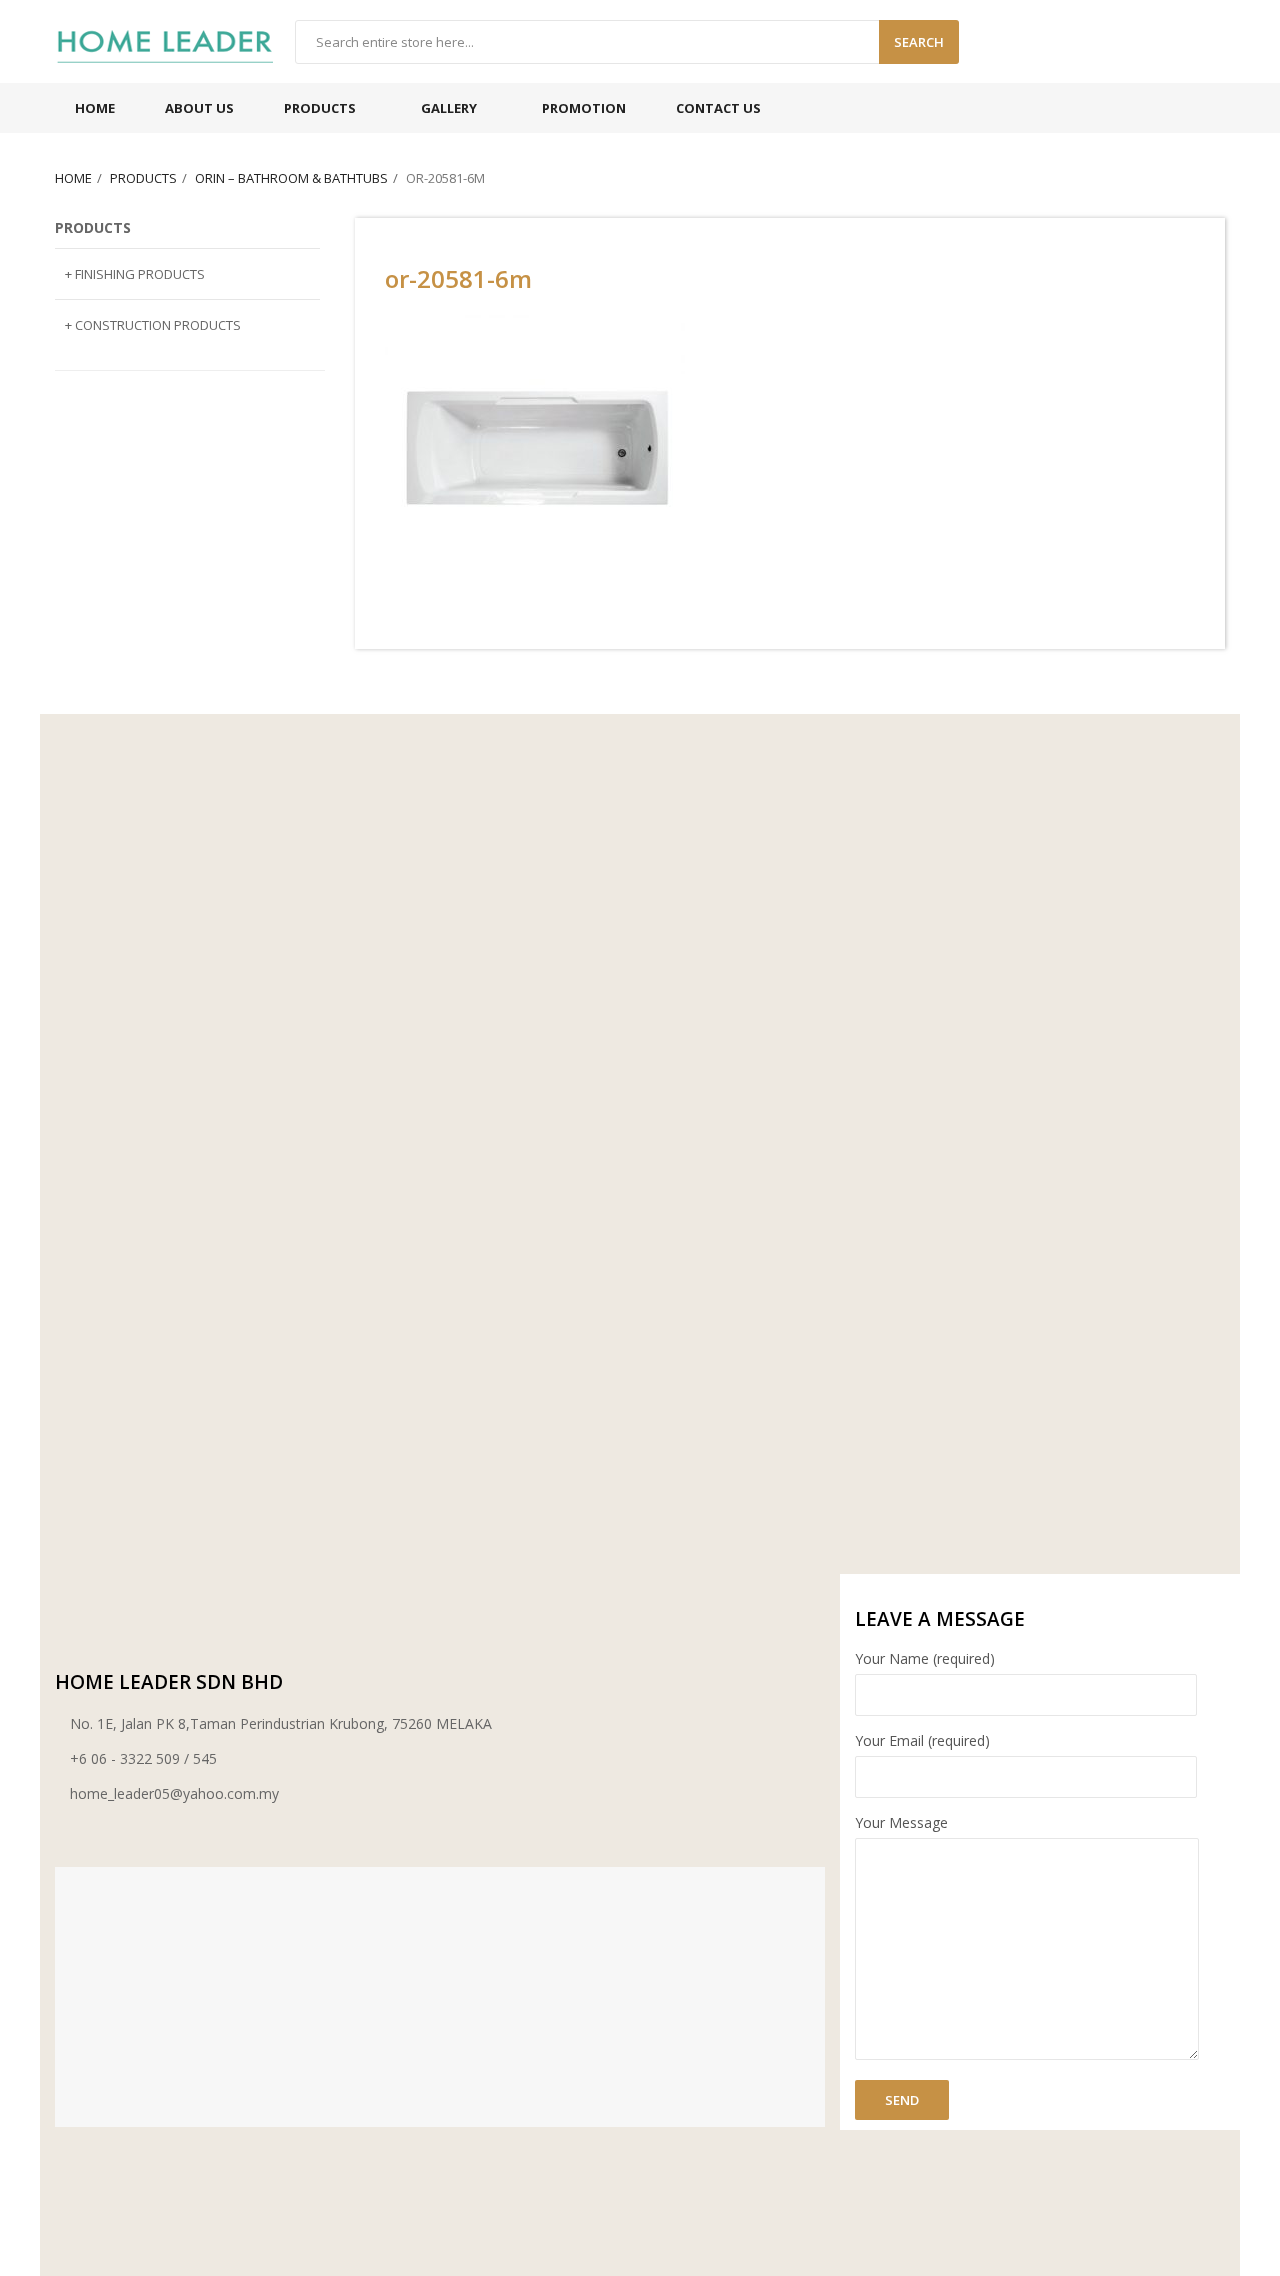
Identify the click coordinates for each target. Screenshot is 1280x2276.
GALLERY (449, 108)
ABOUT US (199, 108)
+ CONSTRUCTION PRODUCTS (153, 325)
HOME (95, 108)
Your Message (901, 1822)
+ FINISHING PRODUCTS (135, 274)
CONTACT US (718, 108)
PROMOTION (584, 108)
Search (919, 42)
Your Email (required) (922, 1740)
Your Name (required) (925, 1658)
